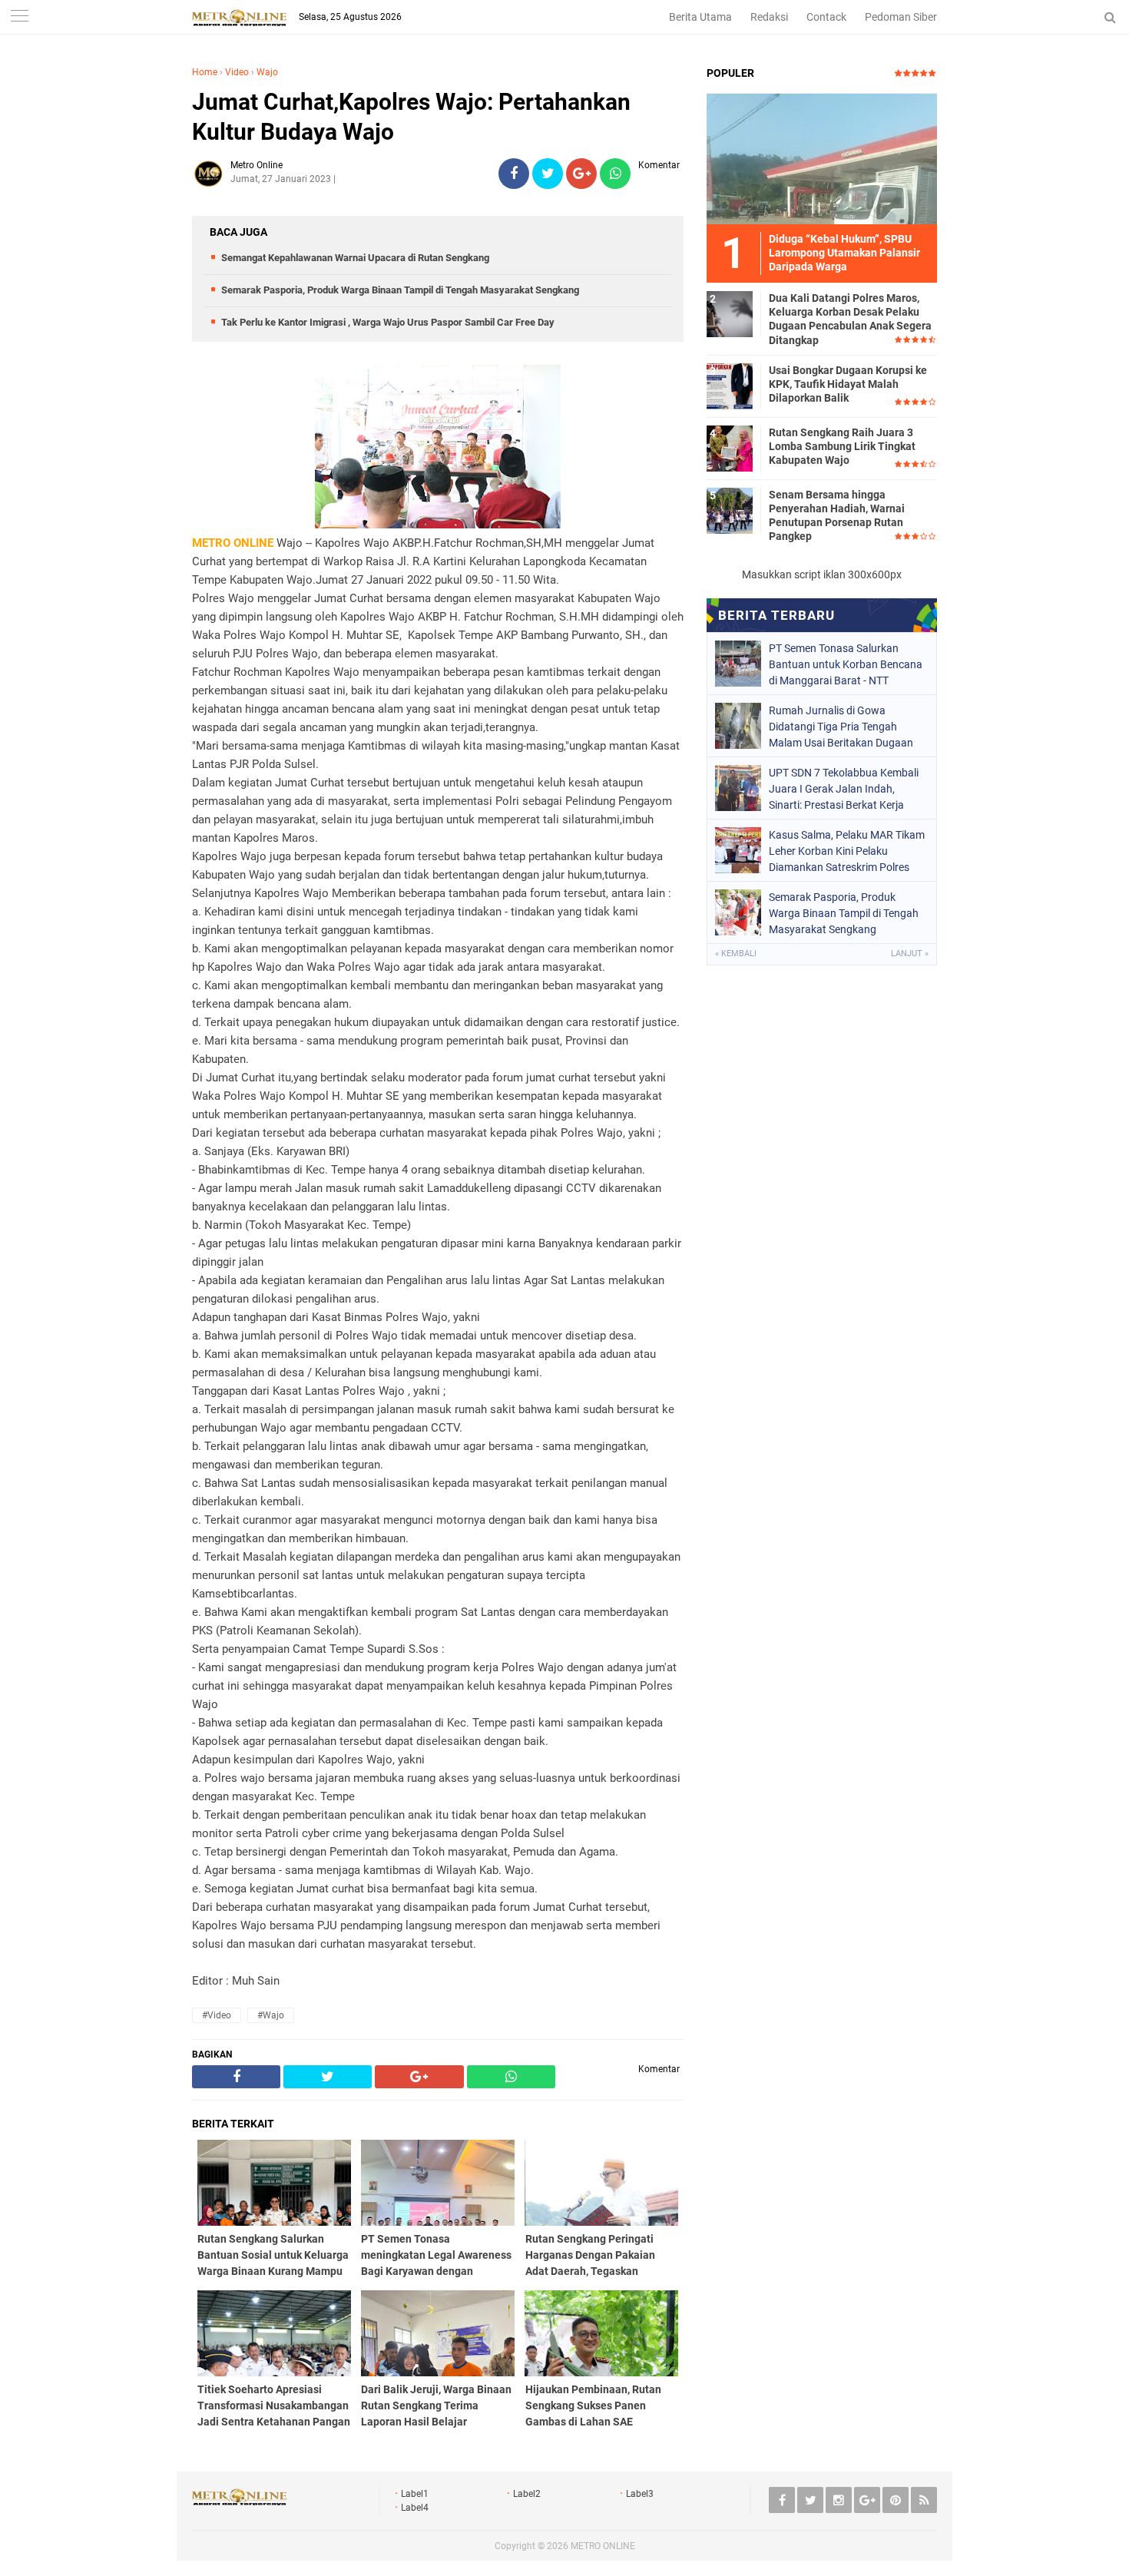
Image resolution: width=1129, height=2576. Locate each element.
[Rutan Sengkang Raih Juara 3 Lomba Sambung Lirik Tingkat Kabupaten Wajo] (730, 448)
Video (237, 72)
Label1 (415, 2494)
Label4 (415, 2508)
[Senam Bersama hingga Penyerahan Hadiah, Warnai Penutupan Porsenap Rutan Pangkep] (730, 510)
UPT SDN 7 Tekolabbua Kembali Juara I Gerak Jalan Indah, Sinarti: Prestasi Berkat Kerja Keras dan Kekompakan (844, 789)
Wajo (267, 72)
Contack (826, 17)
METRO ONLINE (603, 2546)
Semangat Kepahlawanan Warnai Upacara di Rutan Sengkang (355, 258)
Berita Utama (700, 17)
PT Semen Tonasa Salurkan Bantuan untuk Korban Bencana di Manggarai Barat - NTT (846, 664)
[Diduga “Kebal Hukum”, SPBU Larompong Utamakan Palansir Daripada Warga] (822, 158)
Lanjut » (910, 954)
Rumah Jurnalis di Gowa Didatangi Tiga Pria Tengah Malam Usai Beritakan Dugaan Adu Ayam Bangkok (841, 727)
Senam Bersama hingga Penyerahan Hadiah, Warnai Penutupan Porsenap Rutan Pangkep (837, 516)
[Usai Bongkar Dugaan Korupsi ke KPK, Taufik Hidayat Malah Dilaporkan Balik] (730, 386)
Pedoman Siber (901, 17)
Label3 (640, 2494)
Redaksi (769, 17)
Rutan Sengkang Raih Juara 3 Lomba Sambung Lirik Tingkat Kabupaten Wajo (842, 446)
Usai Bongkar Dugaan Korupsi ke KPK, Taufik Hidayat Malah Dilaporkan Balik (848, 384)
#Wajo (271, 2015)
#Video (217, 2015)
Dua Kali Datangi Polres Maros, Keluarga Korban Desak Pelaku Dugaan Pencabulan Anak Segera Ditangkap (850, 319)
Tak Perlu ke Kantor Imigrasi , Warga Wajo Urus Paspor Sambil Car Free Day (388, 322)
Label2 (527, 2494)
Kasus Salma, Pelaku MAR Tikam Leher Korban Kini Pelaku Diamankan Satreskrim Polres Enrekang (847, 851)
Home (205, 72)
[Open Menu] (19, 17)
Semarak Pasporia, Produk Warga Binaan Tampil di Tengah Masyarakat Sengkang (400, 290)
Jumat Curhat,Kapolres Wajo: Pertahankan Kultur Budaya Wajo (411, 117)
